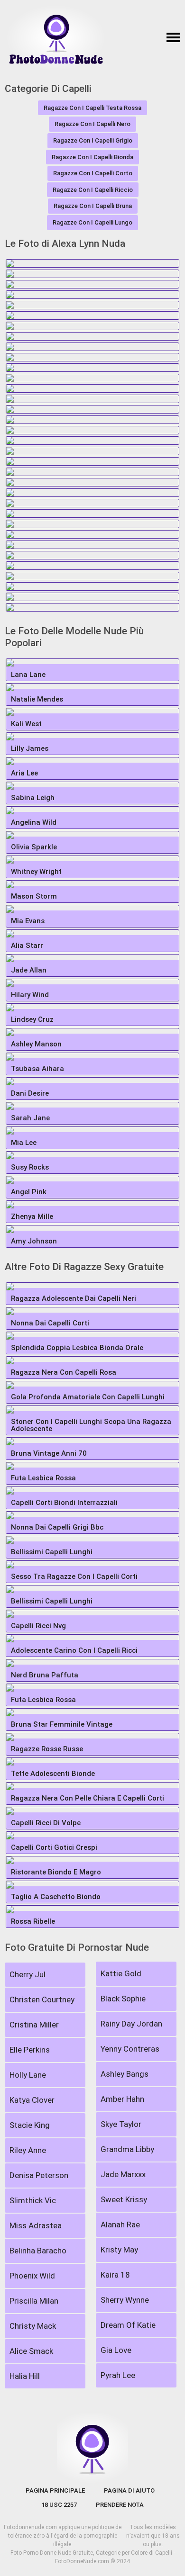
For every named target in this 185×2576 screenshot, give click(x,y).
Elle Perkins (30, 2050)
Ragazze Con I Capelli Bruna (93, 206)
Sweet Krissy (124, 2199)
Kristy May (119, 2250)
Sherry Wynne (125, 2300)
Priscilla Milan (34, 2301)
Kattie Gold (121, 1973)
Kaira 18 (115, 2275)
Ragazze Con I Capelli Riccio (93, 190)
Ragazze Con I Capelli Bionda (92, 157)
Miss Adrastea (36, 2225)
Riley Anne (28, 2150)
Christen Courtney (42, 2000)
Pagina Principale (55, 2490)
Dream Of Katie (128, 2325)
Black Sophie (123, 1999)
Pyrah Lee (118, 2375)
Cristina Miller (34, 2025)
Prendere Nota (120, 2505)
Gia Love (116, 2350)
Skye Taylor (121, 2124)
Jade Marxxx (123, 2174)
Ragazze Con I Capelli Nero (92, 124)
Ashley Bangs (125, 2074)
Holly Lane (28, 2075)
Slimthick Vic (33, 2200)
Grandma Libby (127, 2149)
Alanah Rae (120, 2225)
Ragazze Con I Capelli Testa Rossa (92, 108)
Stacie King (30, 2125)
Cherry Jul (28, 1974)
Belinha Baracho (38, 2251)
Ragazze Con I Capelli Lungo (92, 222)
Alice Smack (31, 2351)
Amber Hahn (122, 2099)
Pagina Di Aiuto (129, 2490)
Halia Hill (25, 2376)
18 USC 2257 (59, 2505)
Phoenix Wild (32, 2276)
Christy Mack (33, 2326)
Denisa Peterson (39, 2175)
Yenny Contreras (130, 2049)
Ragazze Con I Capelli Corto (93, 173)
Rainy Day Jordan (131, 2024)
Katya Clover (32, 2100)
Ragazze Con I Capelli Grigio (93, 140)
